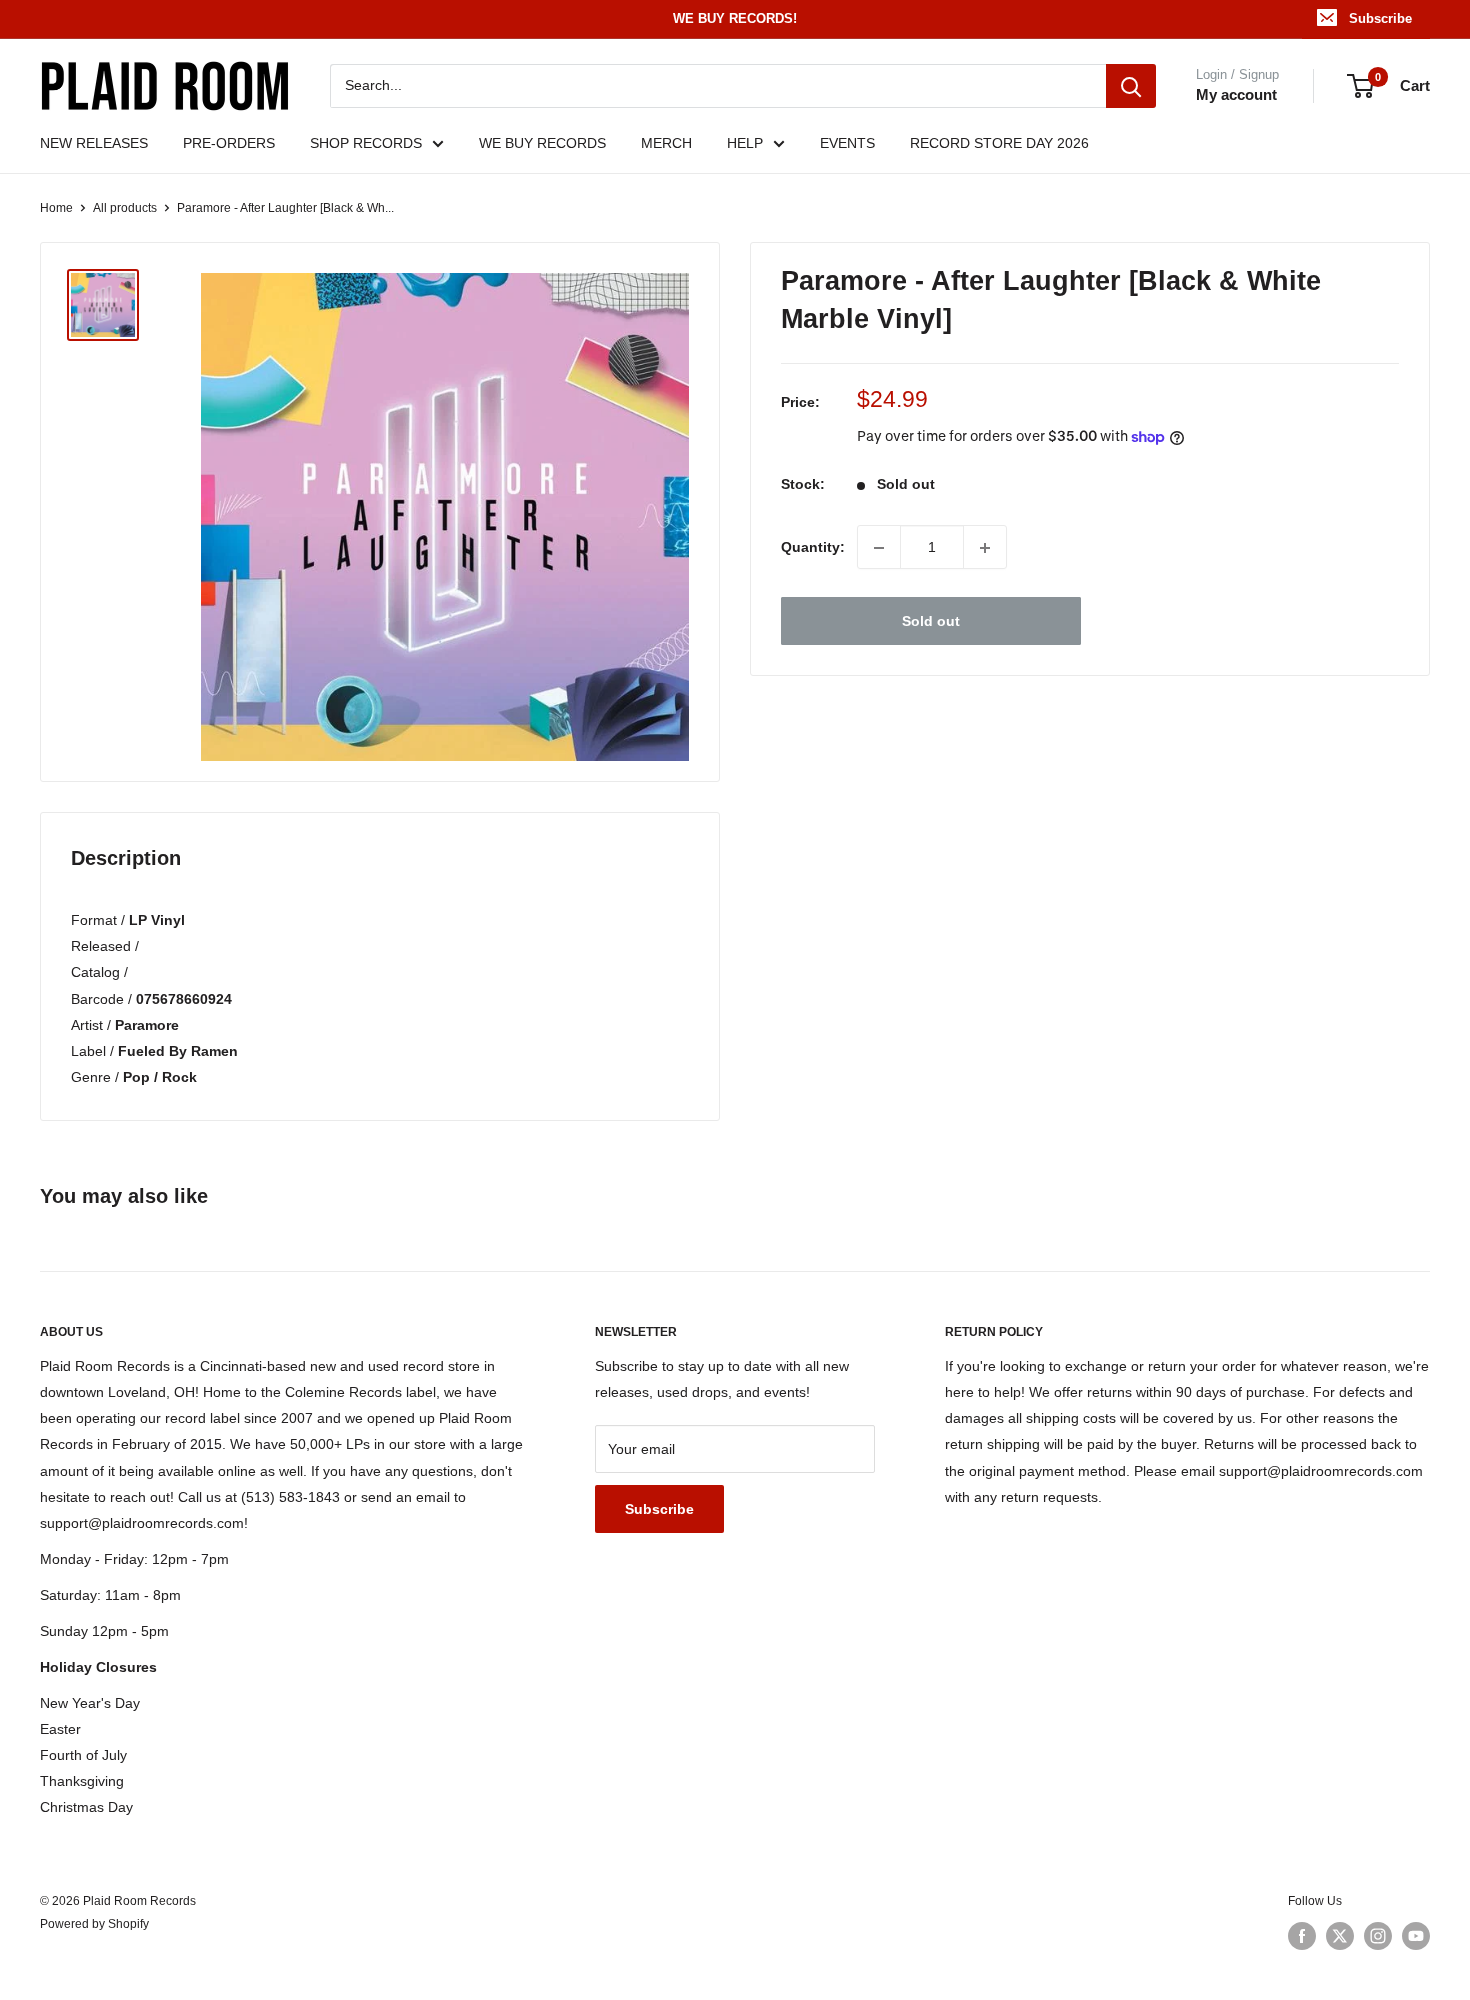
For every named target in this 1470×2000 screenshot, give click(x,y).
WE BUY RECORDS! (735, 18)
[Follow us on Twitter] (1340, 1936)
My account (1236, 94)
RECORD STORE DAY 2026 (999, 143)
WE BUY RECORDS (542, 143)
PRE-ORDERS (229, 143)
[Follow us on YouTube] (1416, 1936)
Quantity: (813, 548)
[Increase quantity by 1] (985, 548)
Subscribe (1380, 18)
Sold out (931, 622)
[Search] (1131, 86)
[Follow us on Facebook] (1302, 1936)
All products (125, 208)
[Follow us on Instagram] (1378, 1936)
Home (56, 208)
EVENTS (847, 143)
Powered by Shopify (94, 1924)
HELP (745, 143)
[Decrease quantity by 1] (879, 548)
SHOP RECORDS (366, 143)
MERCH (666, 143)
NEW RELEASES (94, 143)
